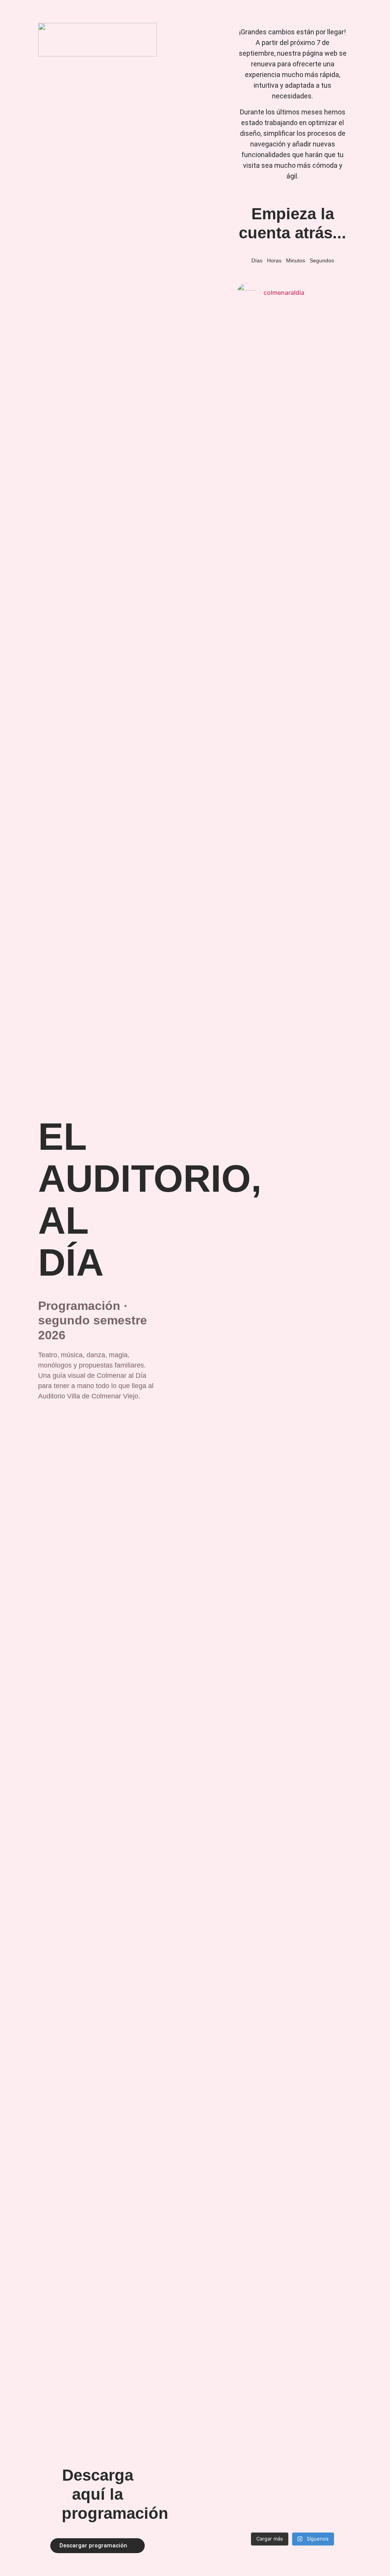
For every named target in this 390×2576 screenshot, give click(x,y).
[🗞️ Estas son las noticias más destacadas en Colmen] (336, 1419)
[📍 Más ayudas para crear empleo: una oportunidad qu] (249, 1208)
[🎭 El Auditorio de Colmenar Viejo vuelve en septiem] (278, 1121)
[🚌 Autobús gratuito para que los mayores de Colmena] (307, 938)
